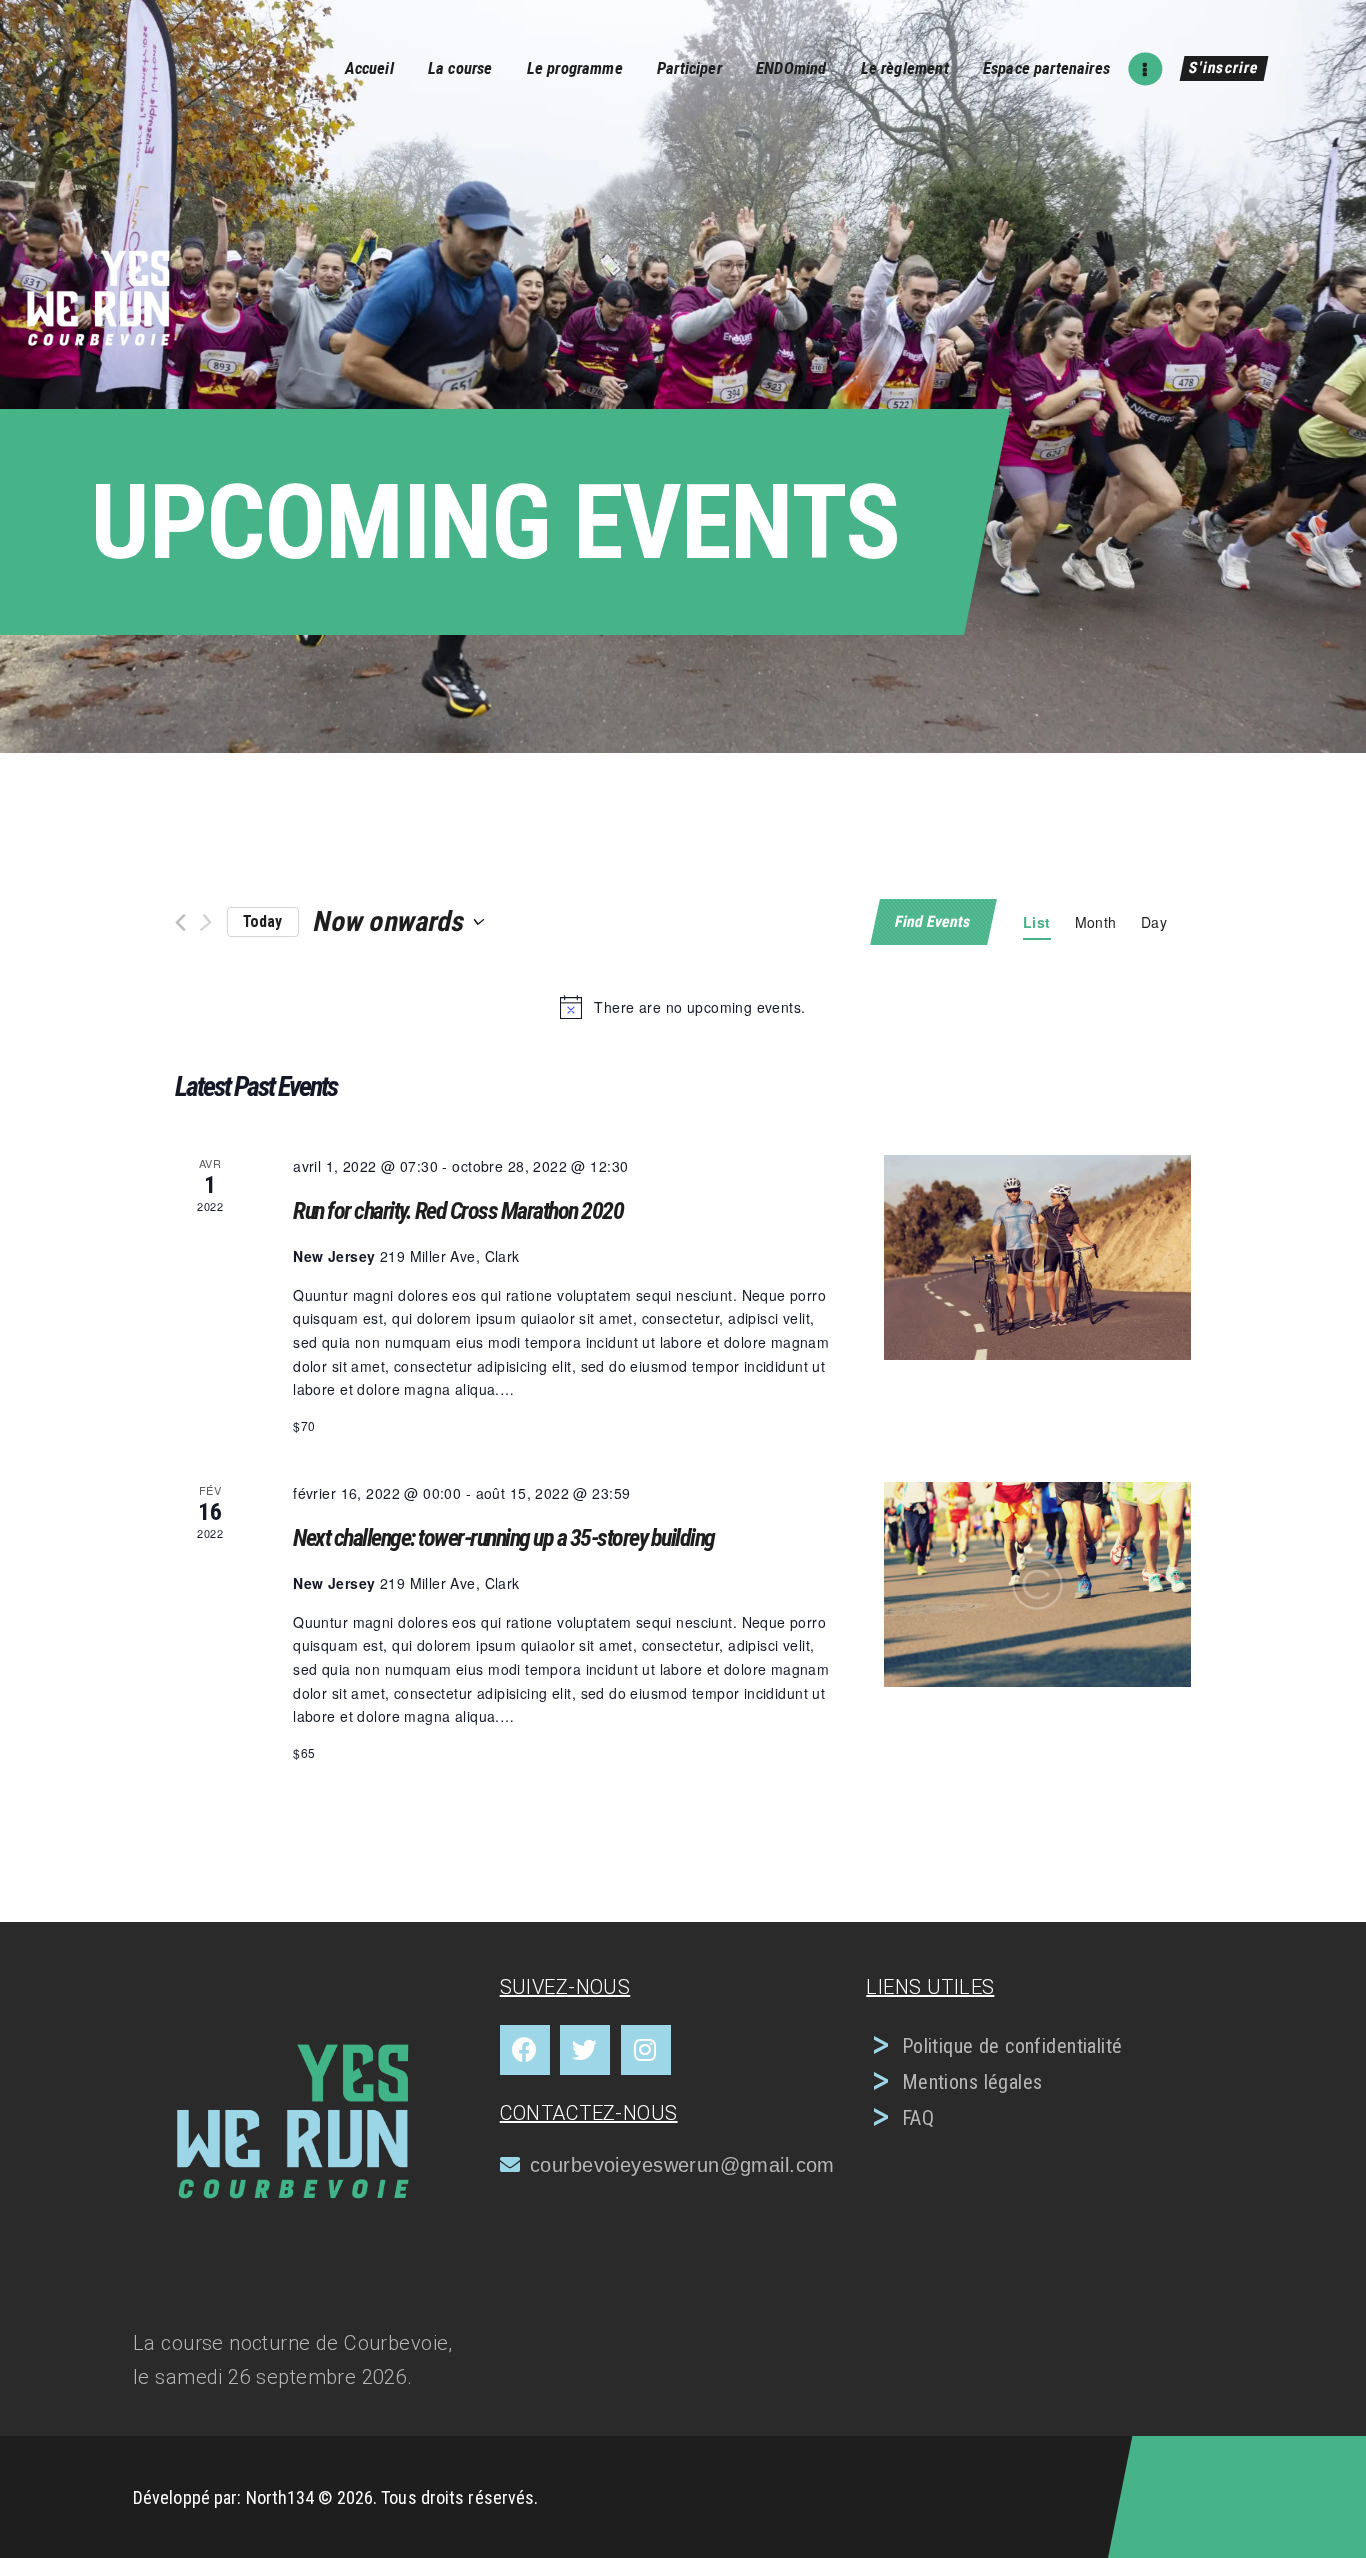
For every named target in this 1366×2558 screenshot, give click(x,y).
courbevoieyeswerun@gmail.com (682, 2165)
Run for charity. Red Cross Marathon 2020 (458, 1211)
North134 (280, 2497)
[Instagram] (646, 2050)
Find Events (934, 921)
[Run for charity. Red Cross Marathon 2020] (1037, 1257)
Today (263, 921)
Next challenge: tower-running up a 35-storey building (504, 1538)
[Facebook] (525, 2050)
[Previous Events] (180, 922)
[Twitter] (585, 2050)
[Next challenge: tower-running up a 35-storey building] (1037, 1584)
